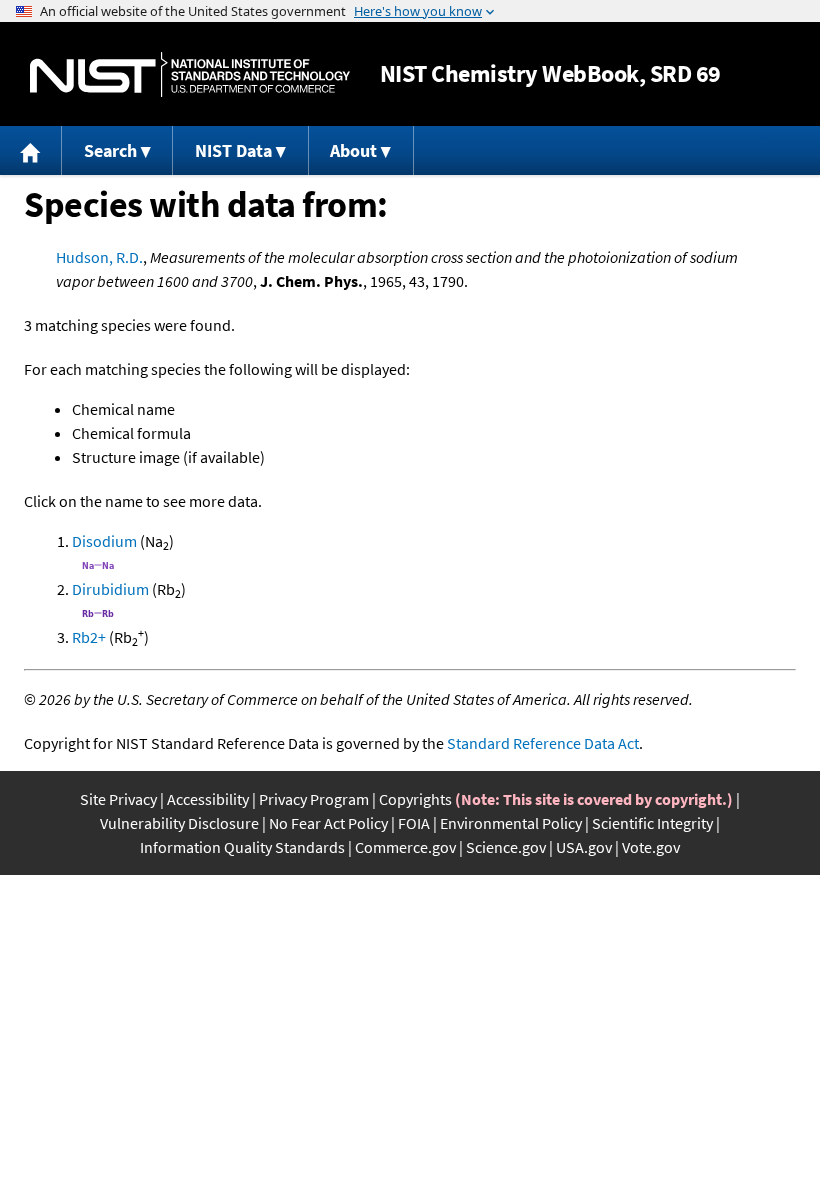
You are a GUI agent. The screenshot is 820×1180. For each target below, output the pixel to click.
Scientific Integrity (652, 823)
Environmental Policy (511, 823)
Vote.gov (651, 847)
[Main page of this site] (31, 150)
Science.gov (506, 847)
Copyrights (415, 799)
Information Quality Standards (242, 847)
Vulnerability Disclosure (179, 823)
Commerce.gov (405, 847)
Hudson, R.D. (99, 257)
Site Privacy (118, 799)
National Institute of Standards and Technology (190, 74)
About (353, 150)
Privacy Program (314, 799)
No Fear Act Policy (328, 823)
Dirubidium (110, 589)
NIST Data (233, 150)
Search (110, 150)
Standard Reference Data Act (543, 743)
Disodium (104, 541)
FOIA (414, 823)
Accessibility (208, 799)
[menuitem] (31, 150)
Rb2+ (89, 637)
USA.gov (584, 847)
